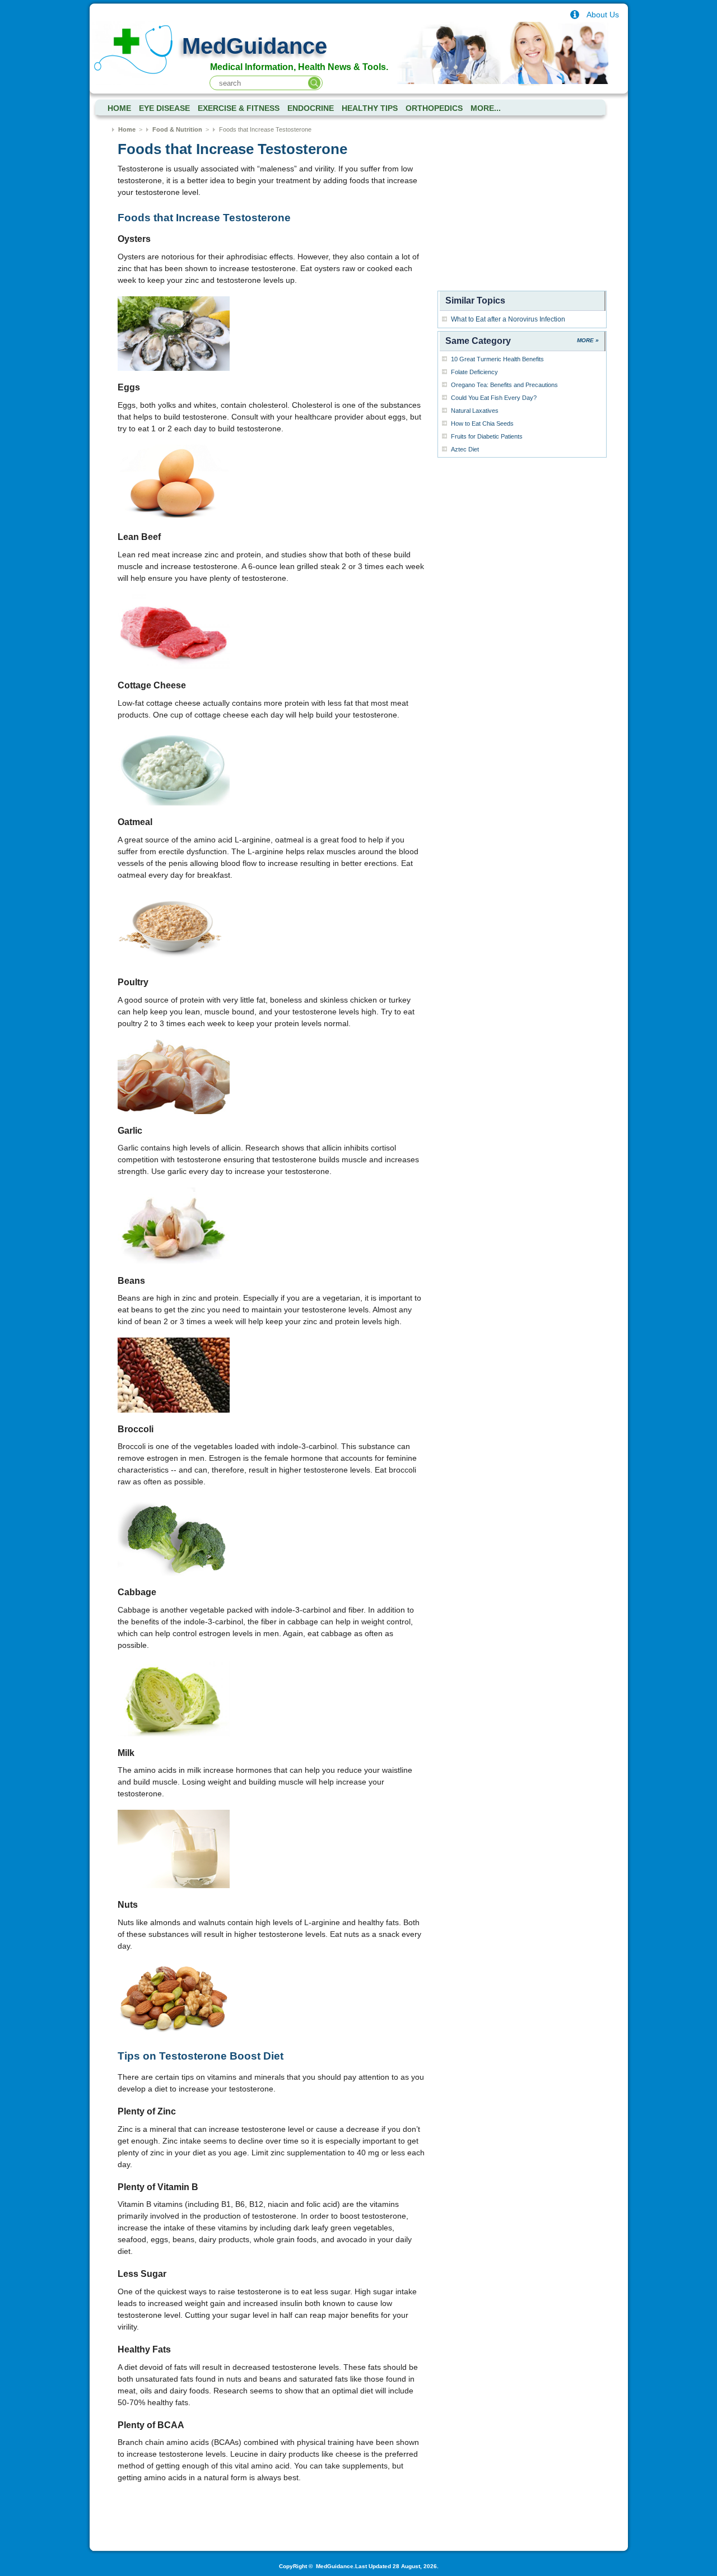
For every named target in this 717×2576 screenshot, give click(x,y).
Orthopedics (434, 108)
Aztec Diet (465, 449)
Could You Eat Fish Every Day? (494, 398)
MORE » (588, 340)
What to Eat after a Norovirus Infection (508, 319)
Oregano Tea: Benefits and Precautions (504, 385)
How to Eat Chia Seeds (482, 423)
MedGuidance (255, 46)
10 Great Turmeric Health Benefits (497, 359)
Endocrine (311, 108)
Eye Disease (164, 108)
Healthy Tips (370, 108)
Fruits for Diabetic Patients (487, 436)
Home (127, 129)
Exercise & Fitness (239, 108)
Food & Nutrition (177, 129)
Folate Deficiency (474, 372)
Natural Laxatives (475, 411)
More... (486, 108)
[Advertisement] (522, 217)
